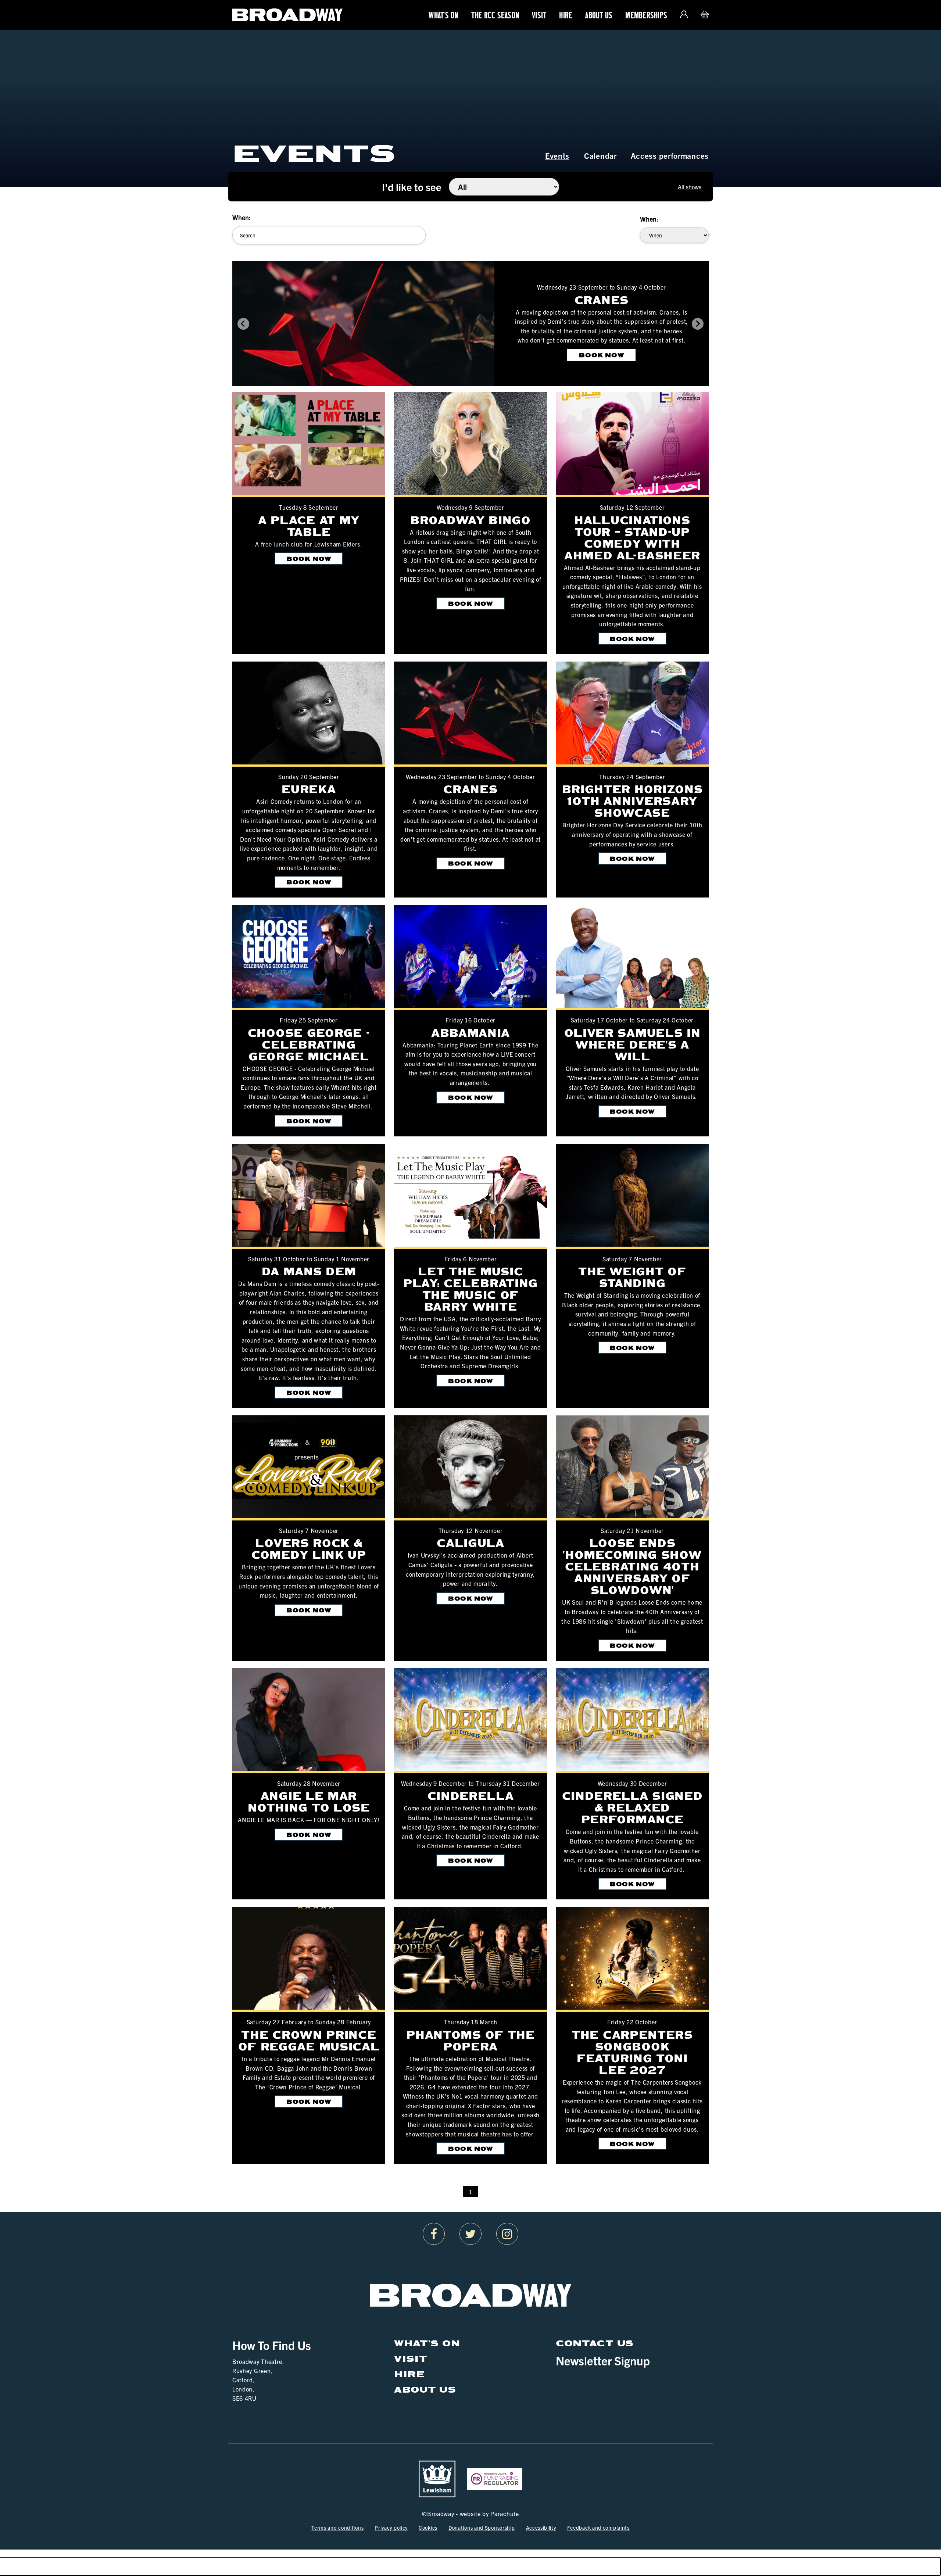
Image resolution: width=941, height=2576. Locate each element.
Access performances (670, 155)
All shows (690, 187)
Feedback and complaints (598, 2527)
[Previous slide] (243, 324)
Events (557, 155)
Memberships (646, 15)
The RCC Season (495, 15)
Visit (539, 15)
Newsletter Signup (603, 2360)
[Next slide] (698, 324)
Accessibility (541, 2527)
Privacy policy (391, 2527)
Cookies (428, 2527)
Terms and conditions (337, 2527)
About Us (599, 15)
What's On (443, 15)
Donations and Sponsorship (482, 2527)
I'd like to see (412, 187)
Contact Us (595, 2343)
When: (241, 217)
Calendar (600, 155)
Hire (566, 15)
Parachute (505, 2514)
